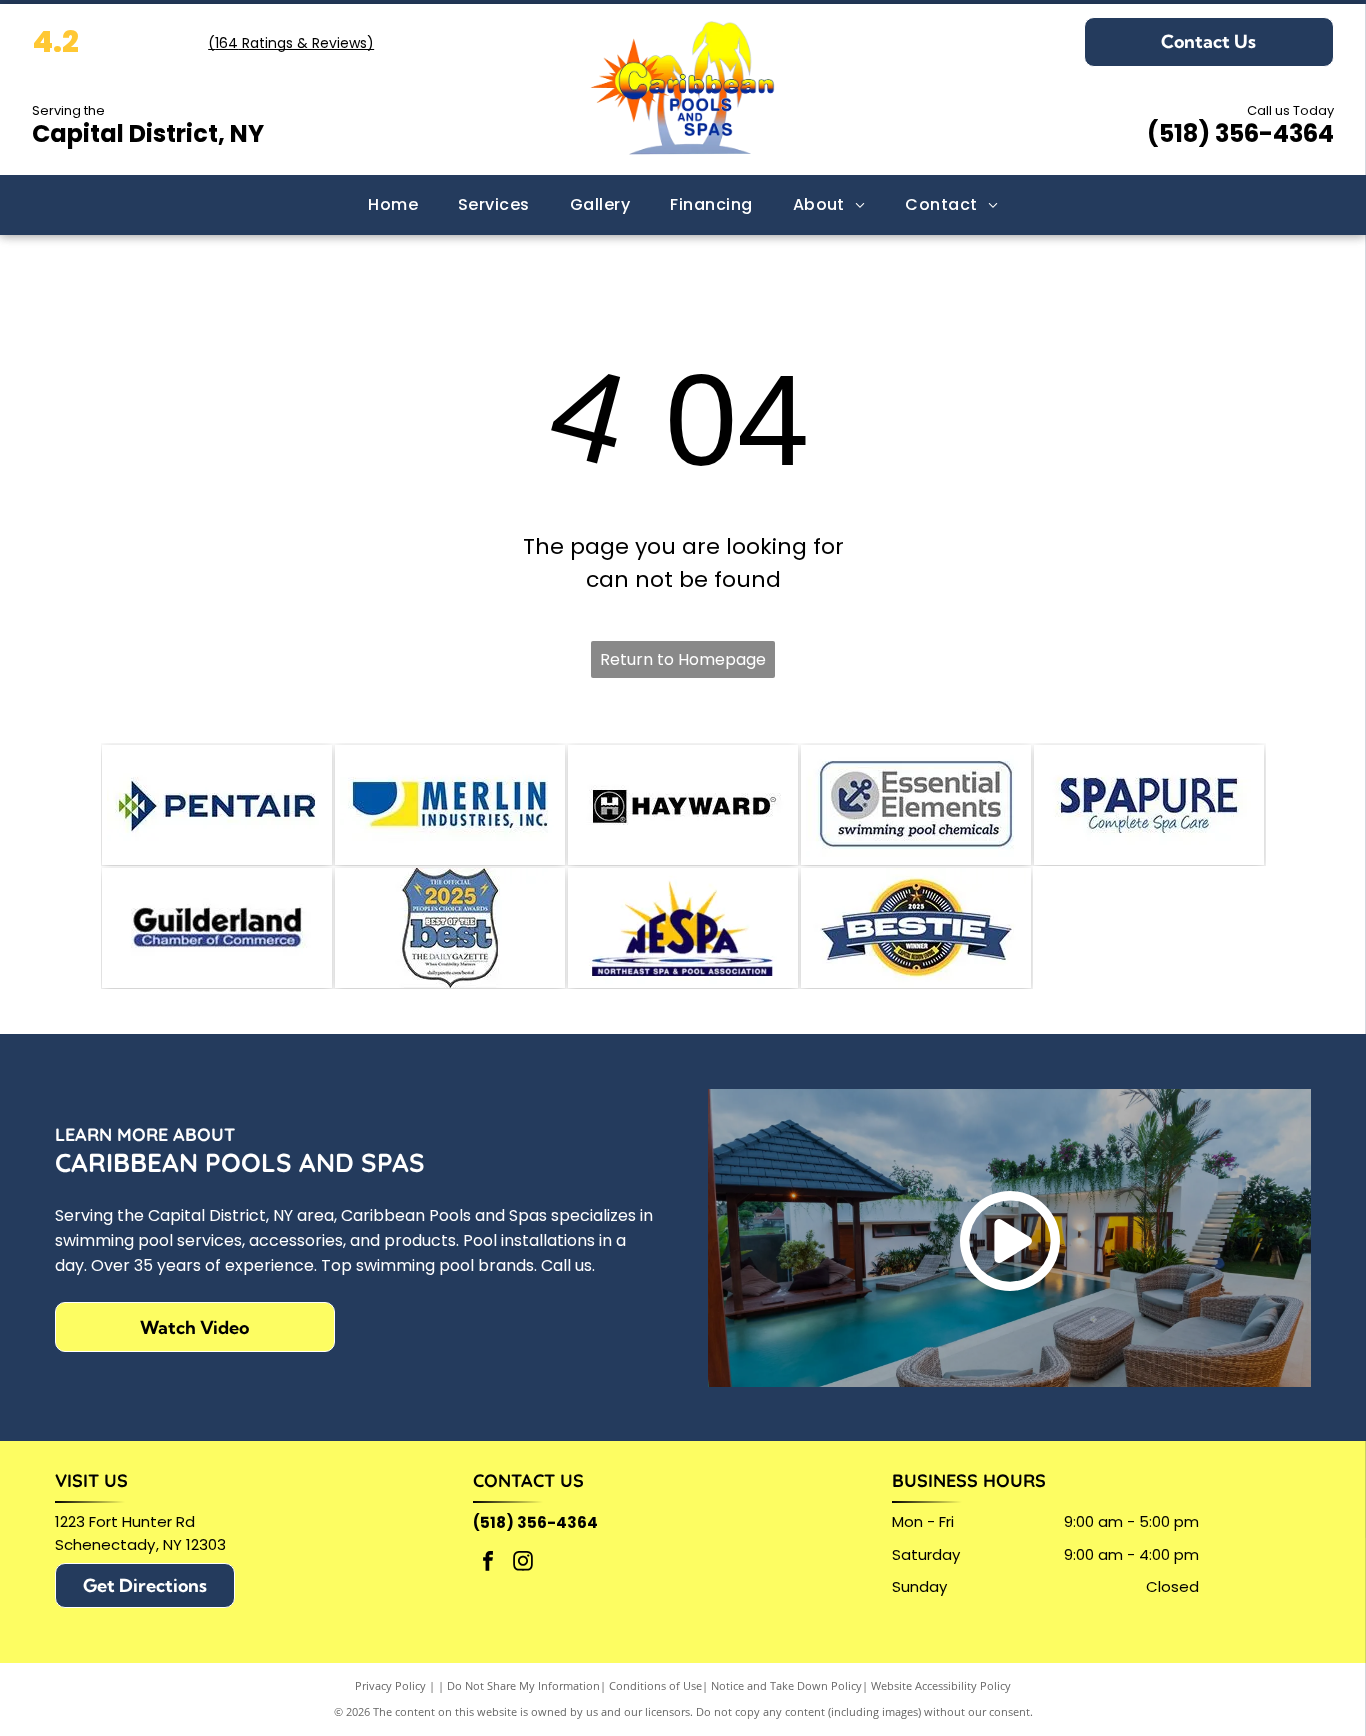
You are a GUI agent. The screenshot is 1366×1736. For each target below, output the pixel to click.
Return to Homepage (683, 659)
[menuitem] (393, 205)
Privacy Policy (390, 1685)
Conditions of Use (655, 1685)
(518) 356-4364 (1240, 133)
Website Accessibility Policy (941, 1685)
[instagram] (523, 1563)
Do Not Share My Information (523, 1685)
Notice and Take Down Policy (786, 1685)
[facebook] (488, 1563)
